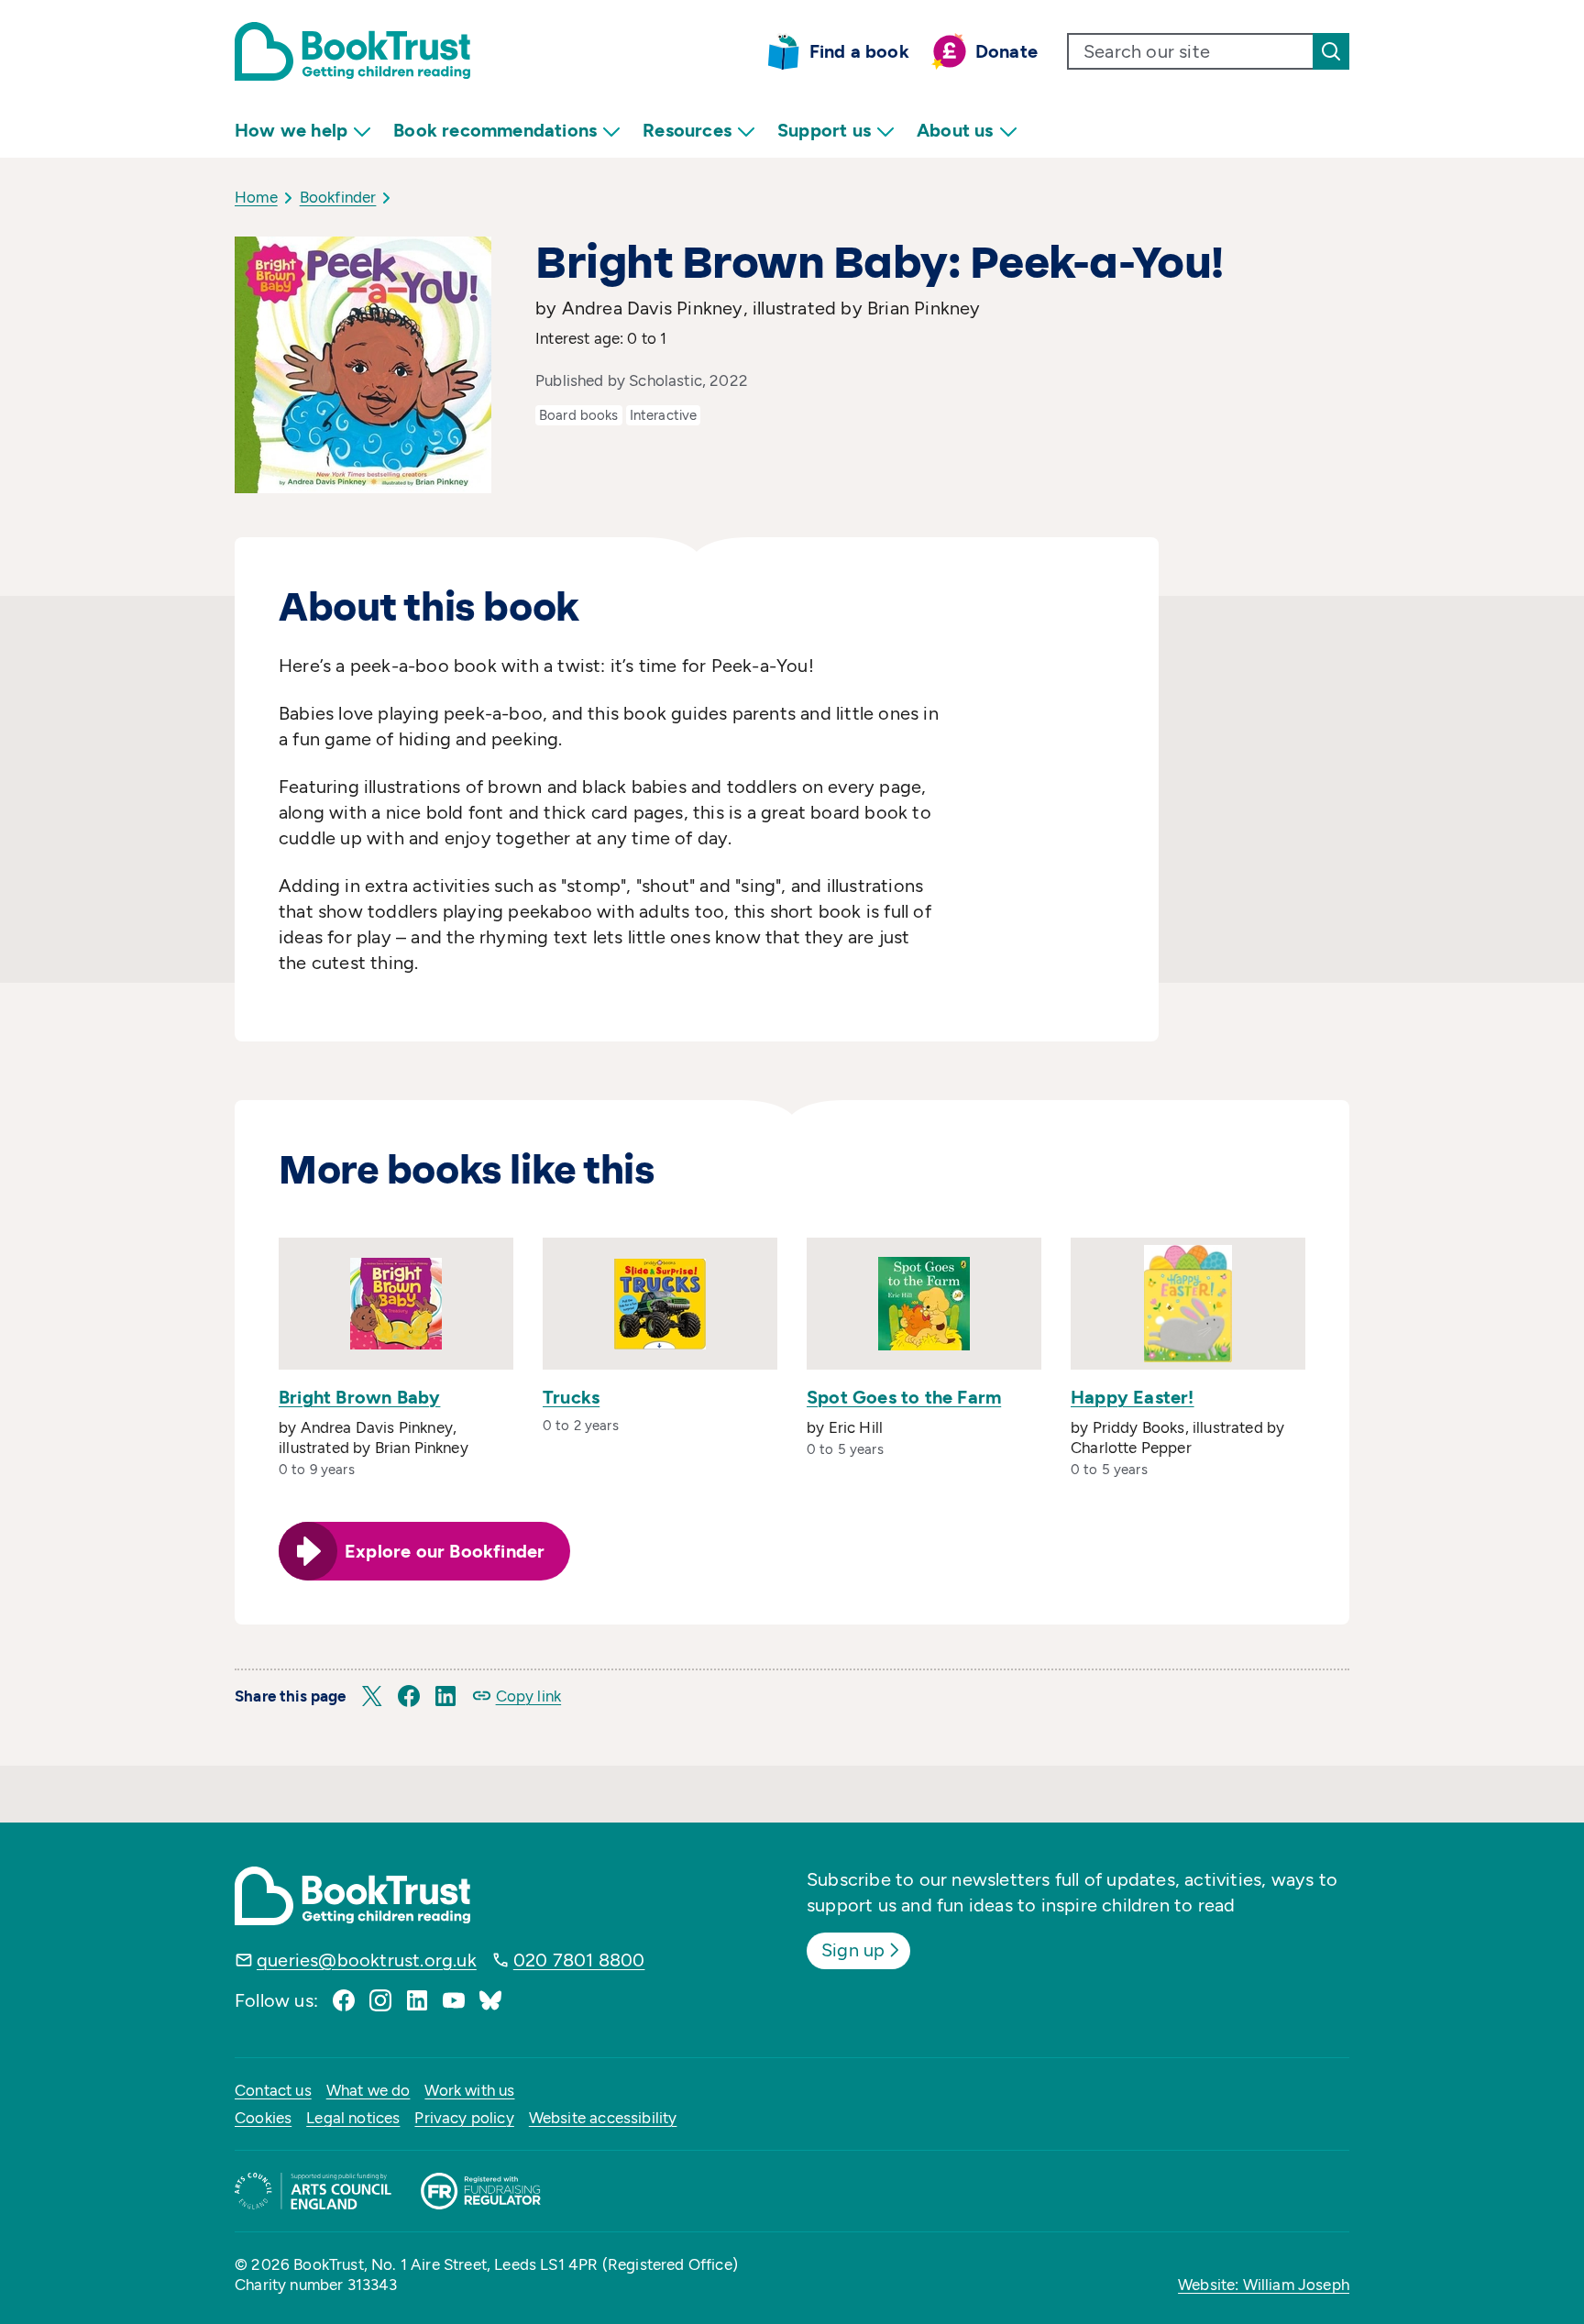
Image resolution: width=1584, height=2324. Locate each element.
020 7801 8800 (579, 1960)
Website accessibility (603, 2118)
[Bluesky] (490, 2000)
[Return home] (352, 51)
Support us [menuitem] (824, 130)
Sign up (853, 1950)
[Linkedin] (417, 2000)
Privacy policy (464, 2118)
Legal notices (353, 2118)
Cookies (263, 2118)
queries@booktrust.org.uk (367, 1960)
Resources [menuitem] (687, 130)
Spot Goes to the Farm (904, 1397)
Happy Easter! (1133, 1397)
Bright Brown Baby (359, 1397)
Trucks (571, 1397)
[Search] (1331, 51)
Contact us (273, 2090)
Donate (1006, 51)
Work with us (469, 2090)
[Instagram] (380, 2000)
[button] (372, 1696)
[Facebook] (344, 2000)
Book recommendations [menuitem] (495, 130)
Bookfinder (338, 197)
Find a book (859, 51)
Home (256, 197)
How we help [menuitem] (291, 130)
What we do (368, 2090)
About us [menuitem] (955, 130)
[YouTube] (454, 2000)
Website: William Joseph (1264, 2285)
